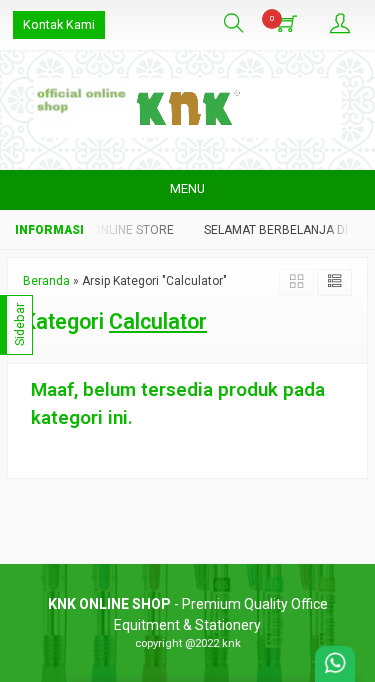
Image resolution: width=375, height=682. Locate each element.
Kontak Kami (59, 24)
